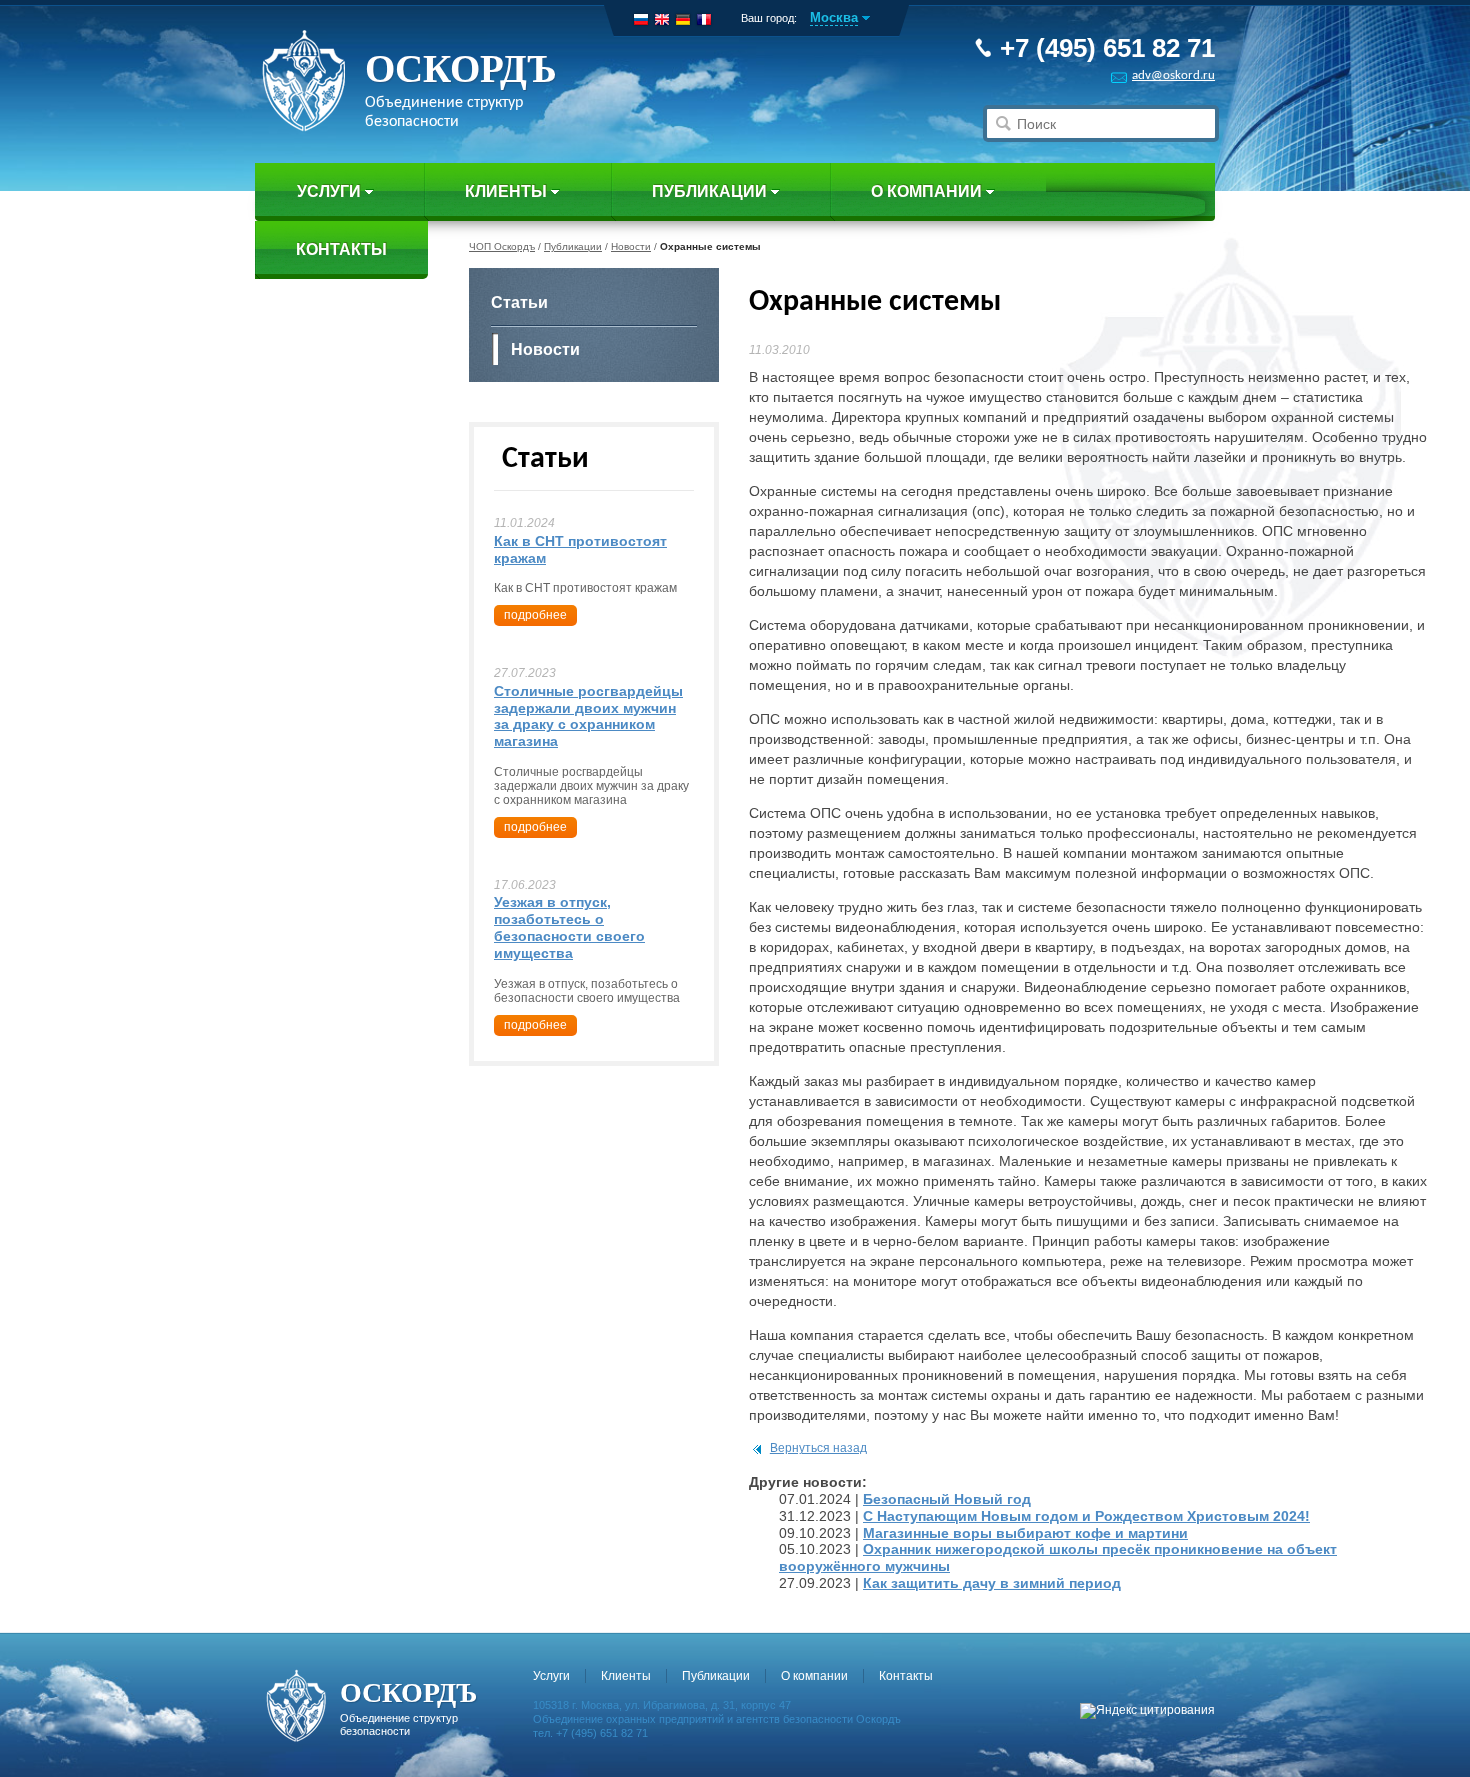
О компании (926, 191)
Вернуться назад (818, 1448)
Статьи (519, 302)
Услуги (329, 191)
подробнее (535, 615)
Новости (631, 246)
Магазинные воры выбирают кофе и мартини (1025, 1533)
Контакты (341, 249)
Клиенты (506, 191)
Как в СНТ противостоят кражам (580, 549)
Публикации (709, 191)
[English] (662, 19)
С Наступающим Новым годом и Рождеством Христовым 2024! (1086, 1516)
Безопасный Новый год (947, 1499)
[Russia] (641, 19)
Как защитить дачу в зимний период (992, 1583)
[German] (683, 19)
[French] (704, 19)
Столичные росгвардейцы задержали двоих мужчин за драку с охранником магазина (588, 716)
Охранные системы (710, 246)
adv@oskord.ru (1173, 75)
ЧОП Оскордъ (502, 246)
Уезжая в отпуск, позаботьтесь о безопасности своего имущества (569, 927)
